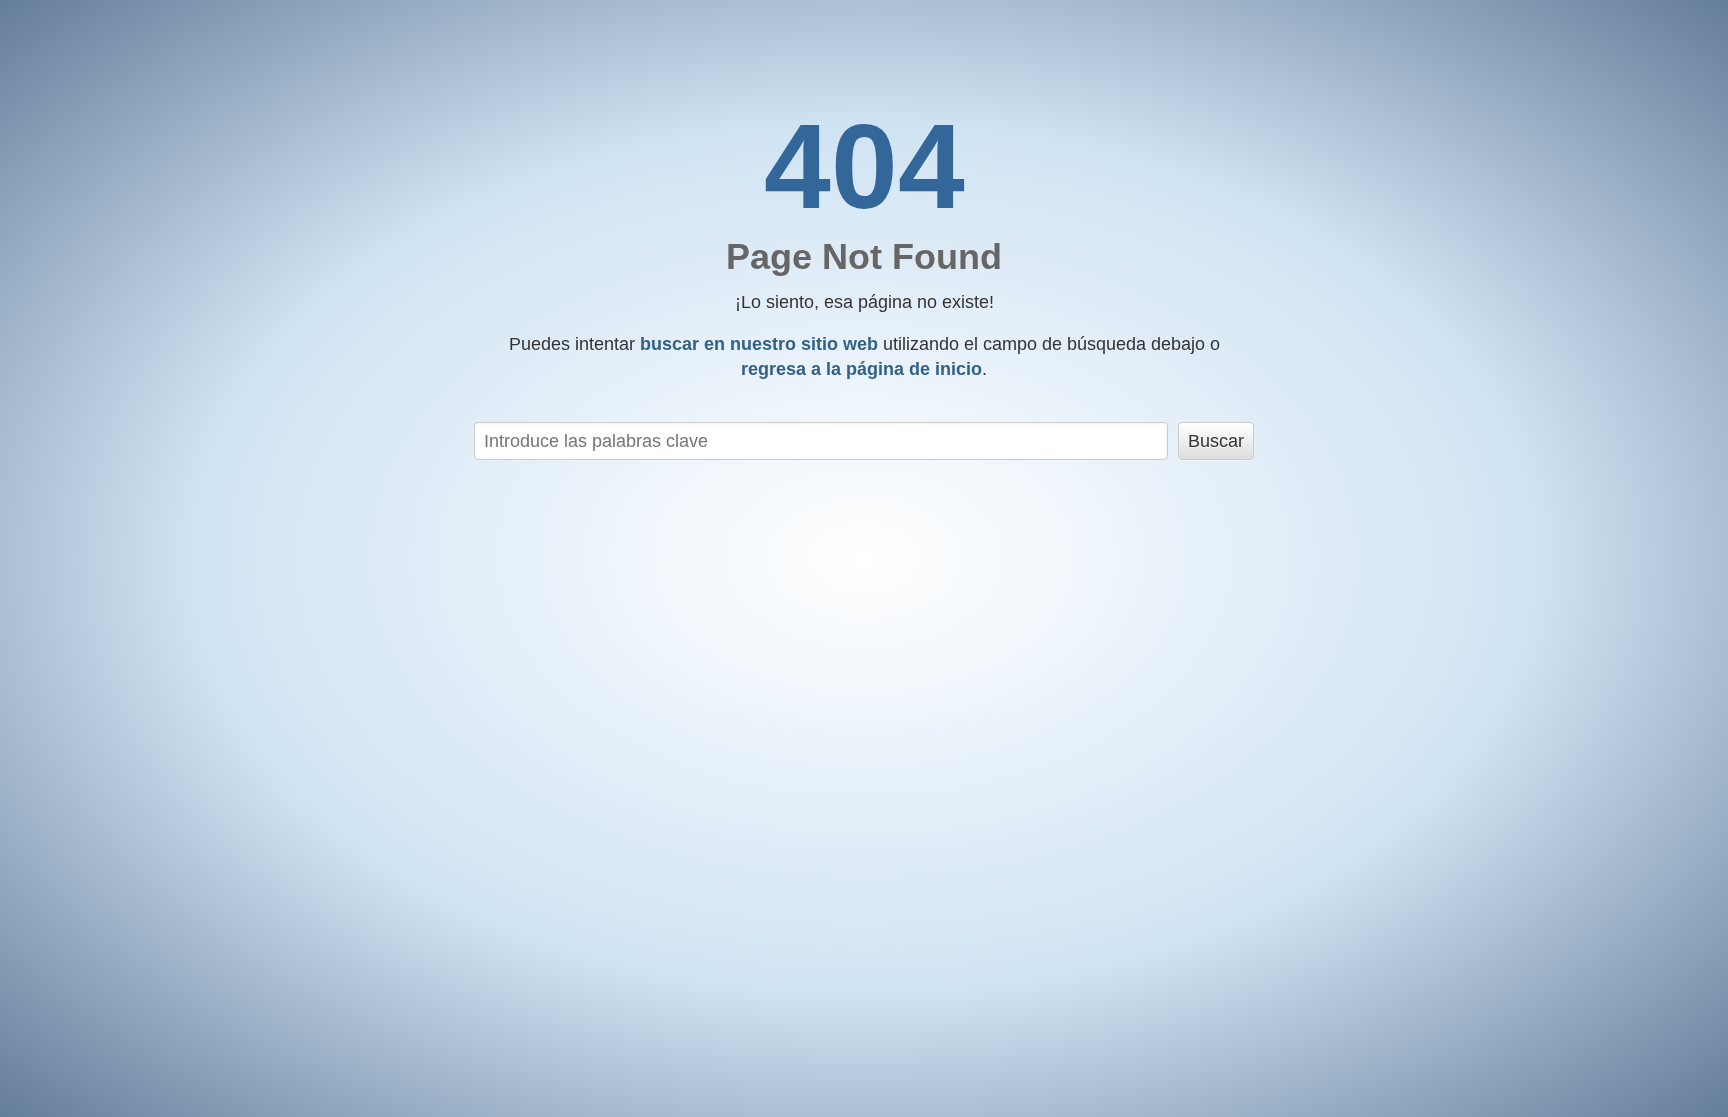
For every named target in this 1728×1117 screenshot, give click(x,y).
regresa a (861, 369)
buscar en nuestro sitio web (759, 344)
